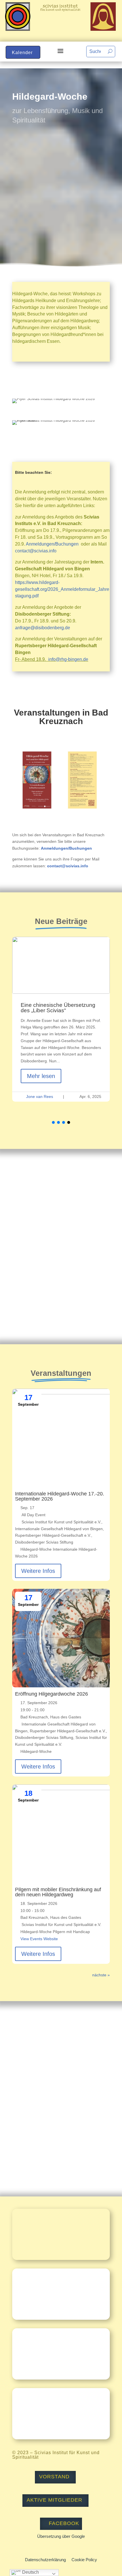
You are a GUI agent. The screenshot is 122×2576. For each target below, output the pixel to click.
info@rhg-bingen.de (68, 659)
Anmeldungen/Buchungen (52, 544)
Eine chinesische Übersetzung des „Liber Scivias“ (58, 1008)
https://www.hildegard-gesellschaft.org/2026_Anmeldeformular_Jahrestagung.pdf (62, 589)
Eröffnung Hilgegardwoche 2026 (51, 1694)
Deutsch (30, 2572)
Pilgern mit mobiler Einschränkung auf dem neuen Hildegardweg (58, 1892)
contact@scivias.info (36, 551)
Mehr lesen (41, 1076)
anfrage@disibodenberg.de (43, 628)
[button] (53, 1122)
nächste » (101, 1975)
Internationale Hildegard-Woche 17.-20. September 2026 (60, 1496)
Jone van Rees (40, 1097)
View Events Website (39, 1939)
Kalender (22, 53)
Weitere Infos (38, 1571)
